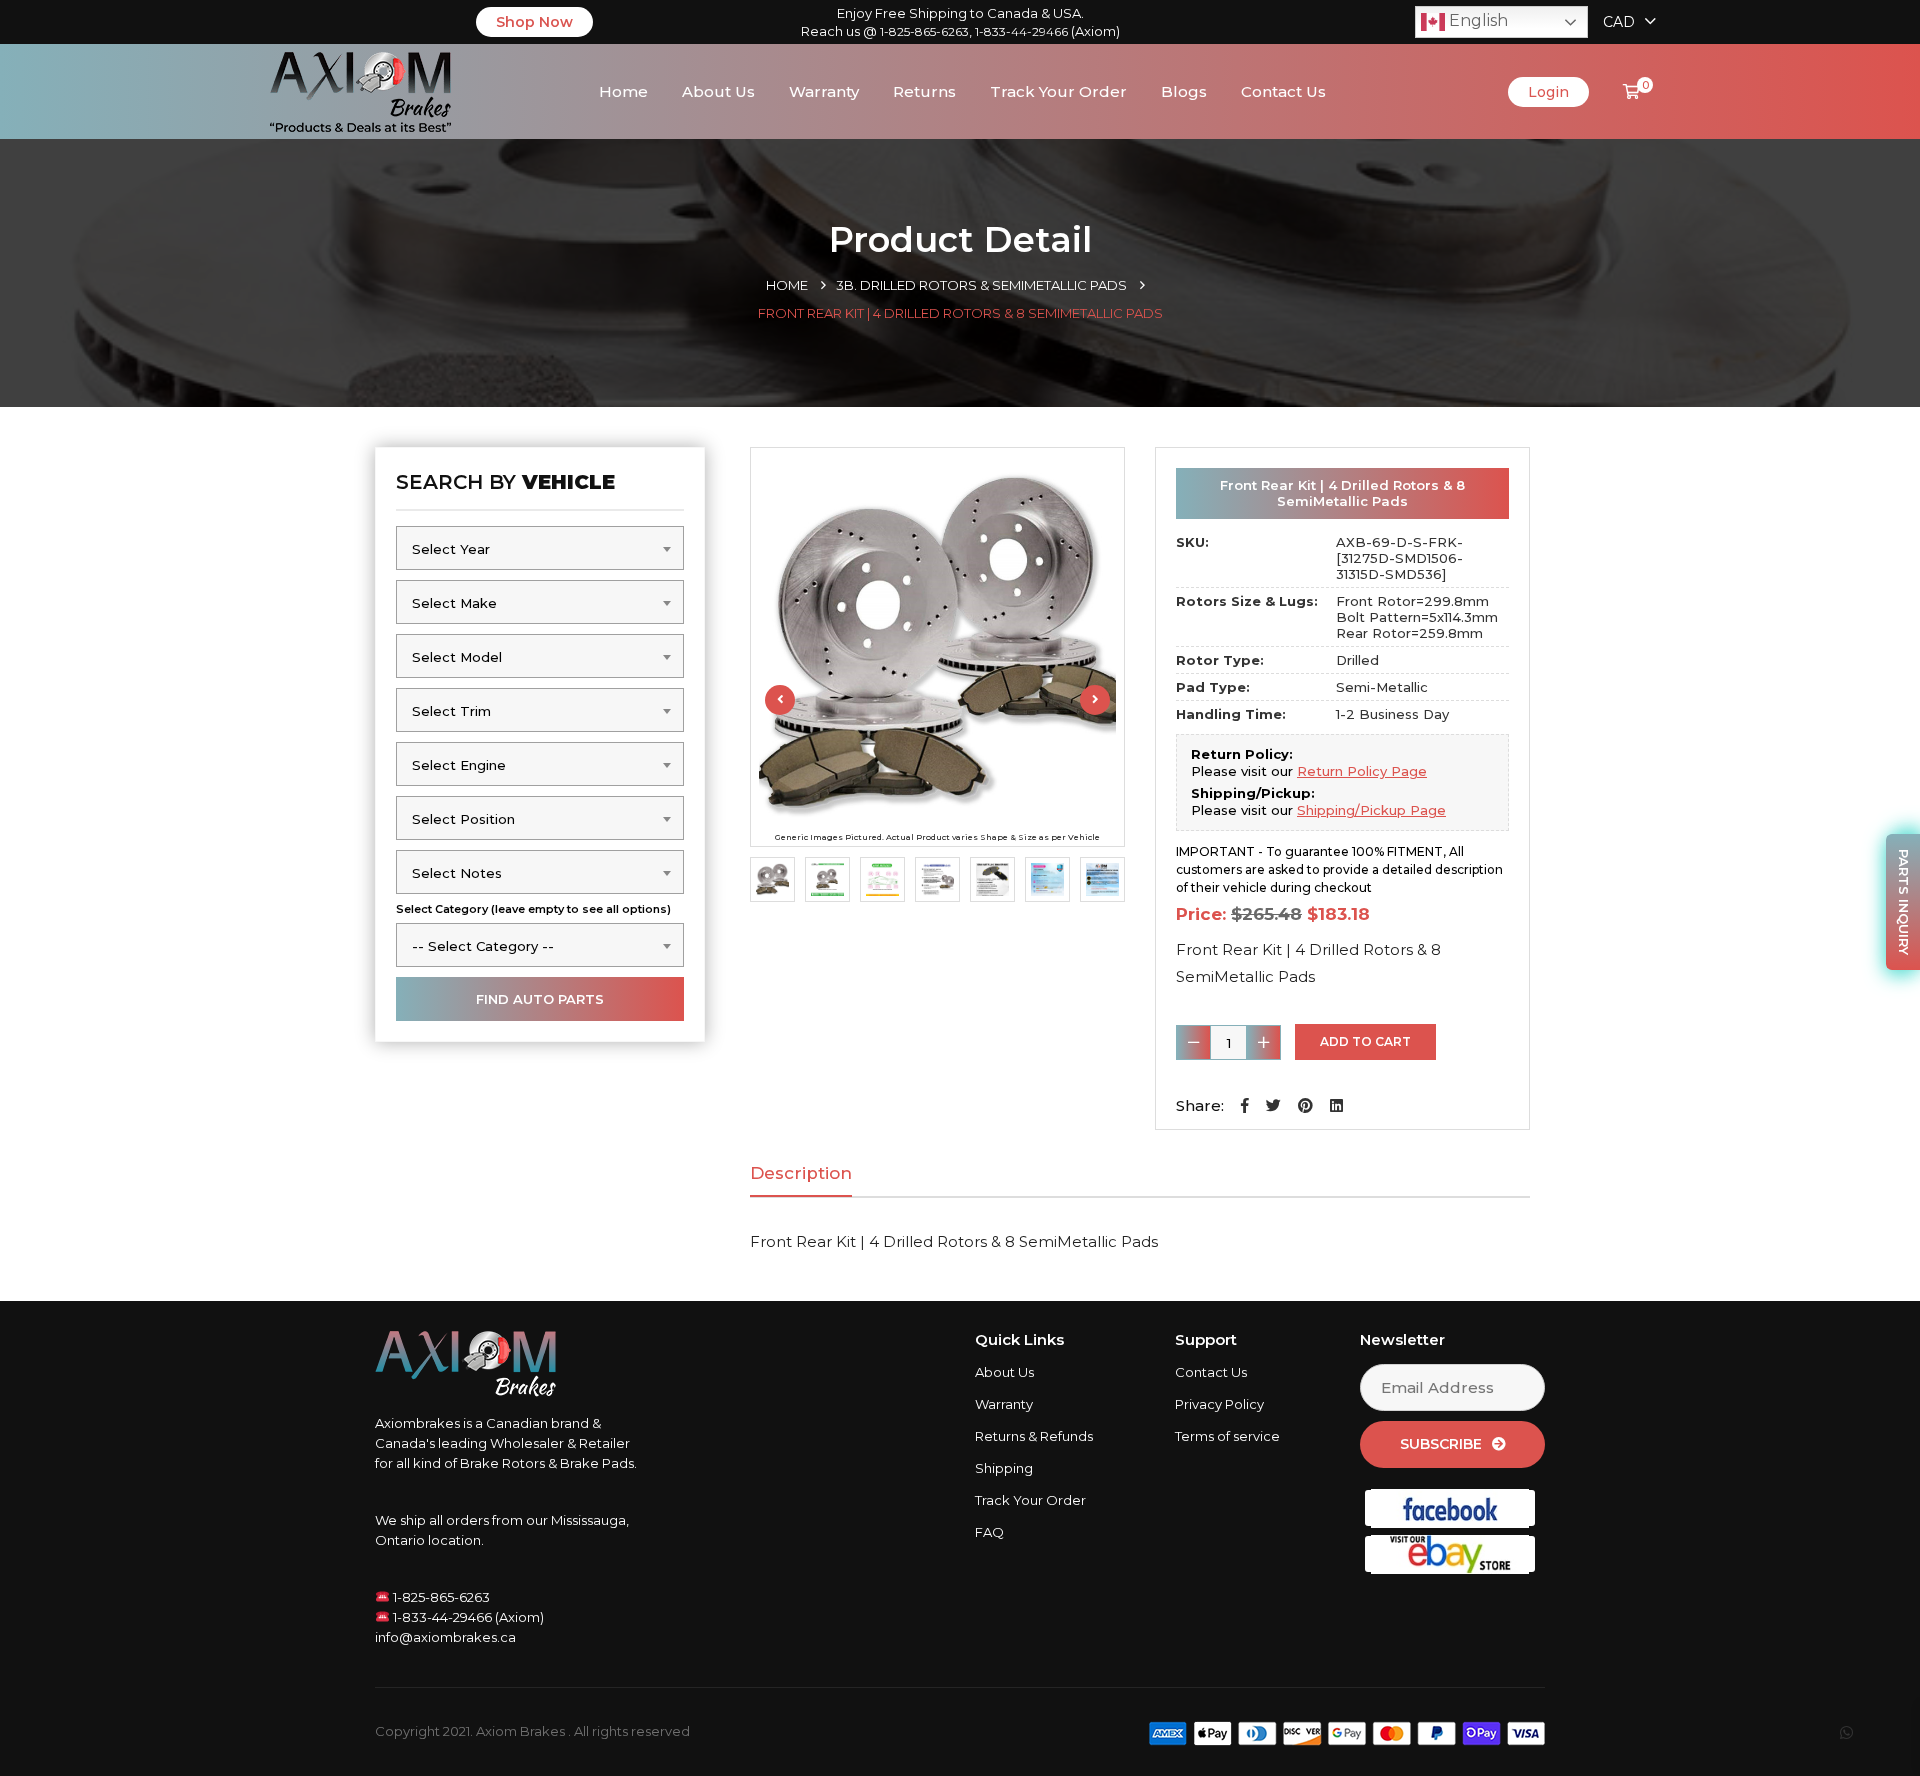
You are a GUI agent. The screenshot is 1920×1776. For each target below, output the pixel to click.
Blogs (1184, 91)
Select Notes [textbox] (457, 873)
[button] (1245, 1105)
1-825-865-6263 (924, 31)
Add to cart (1365, 1041)
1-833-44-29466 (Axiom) (467, 1617)
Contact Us (1283, 91)
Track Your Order (1058, 91)
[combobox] (540, 548)
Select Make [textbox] (454, 603)
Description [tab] (801, 1173)
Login (1548, 92)
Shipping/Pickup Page (1371, 810)
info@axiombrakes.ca (445, 1637)
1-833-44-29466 (1021, 31)
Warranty (824, 91)
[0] (1631, 91)
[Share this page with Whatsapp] (1865, 1732)
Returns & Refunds (1034, 1436)
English (1476, 20)
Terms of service (1227, 1436)
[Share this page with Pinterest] (1305, 1105)
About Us (718, 91)
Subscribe (1441, 1444)
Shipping (1004, 1468)
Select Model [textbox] (457, 657)
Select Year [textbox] (451, 549)
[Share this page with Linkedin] (1336, 1105)
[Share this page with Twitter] (1273, 1105)
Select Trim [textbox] (451, 711)
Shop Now (534, 22)
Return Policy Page (1362, 771)
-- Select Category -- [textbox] (483, 946)
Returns (924, 91)
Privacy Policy (1219, 1404)
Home (623, 91)
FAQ (989, 1532)
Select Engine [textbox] (459, 765)
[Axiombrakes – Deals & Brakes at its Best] (360, 89)
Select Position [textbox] (463, 819)
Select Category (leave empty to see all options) (533, 909)
